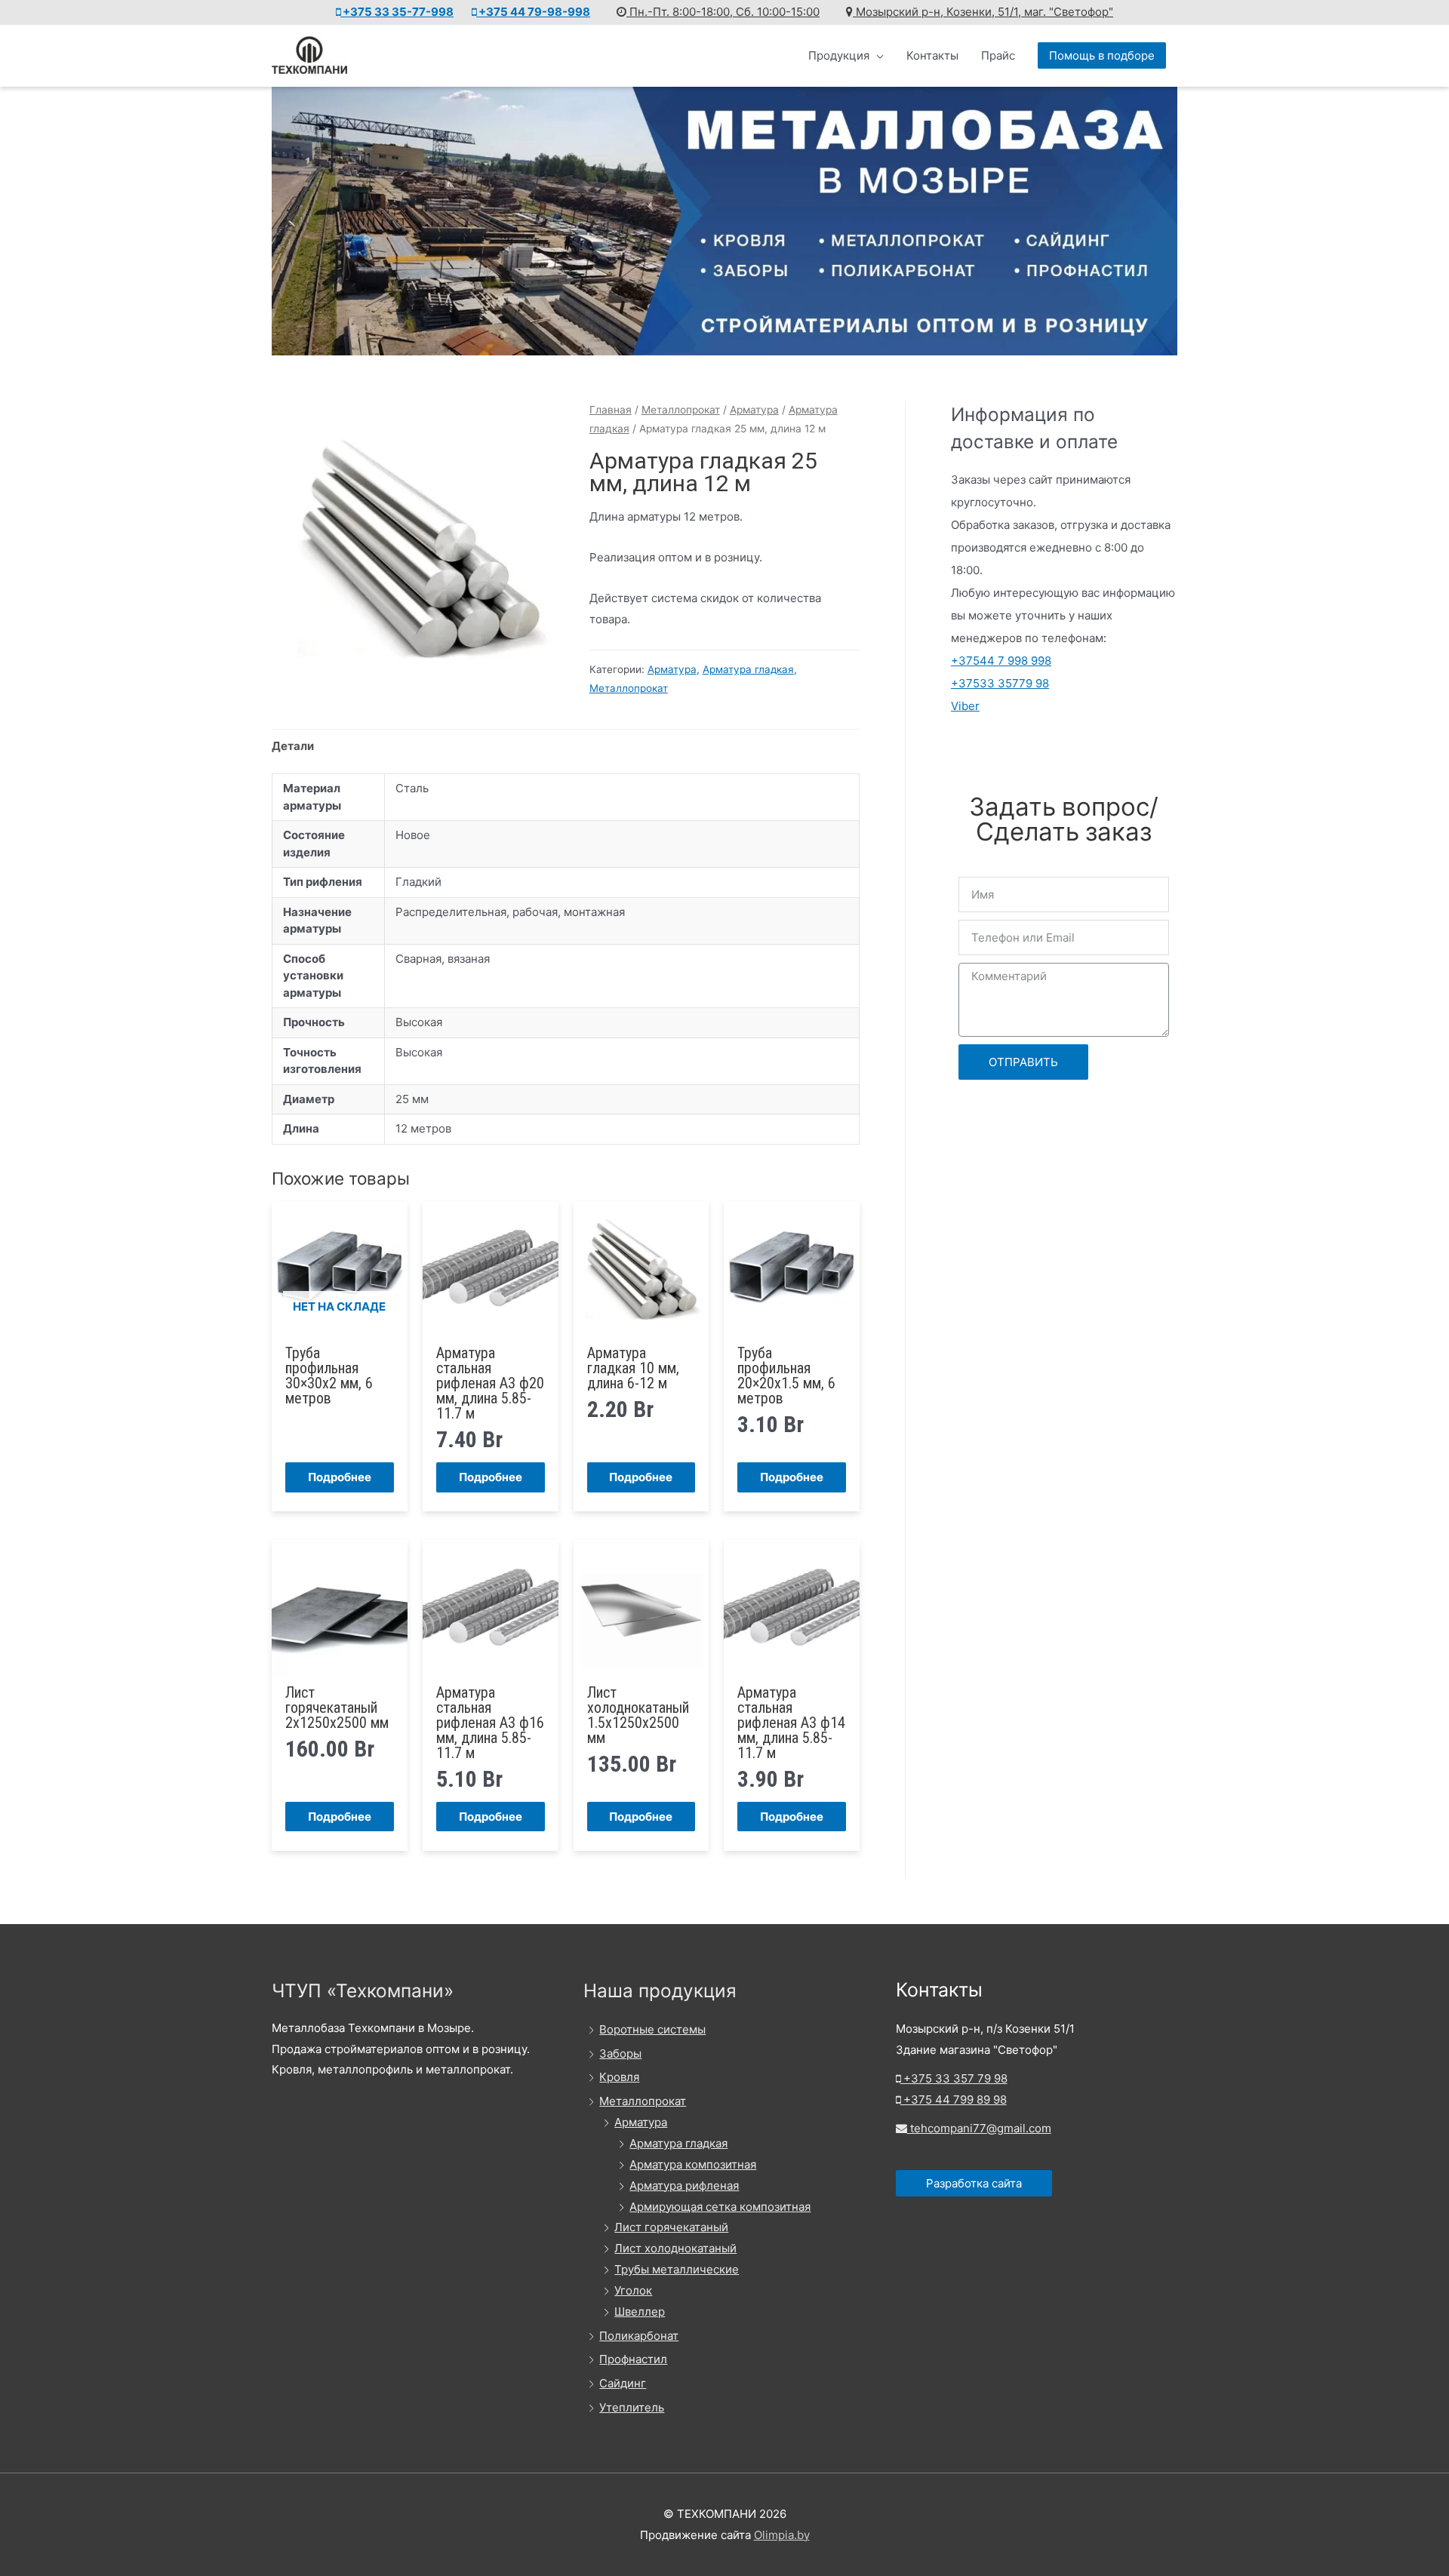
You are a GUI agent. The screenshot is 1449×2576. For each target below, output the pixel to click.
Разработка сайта (974, 2183)
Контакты (932, 55)
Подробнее (340, 1477)
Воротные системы (652, 2029)
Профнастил (633, 2359)
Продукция (839, 55)
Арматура (754, 410)
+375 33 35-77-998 (397, 12)
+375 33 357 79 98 (954, 2078)
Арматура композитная (693, 2164)
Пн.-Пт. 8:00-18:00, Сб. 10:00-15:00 (723, 12)
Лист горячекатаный (671, 2227)
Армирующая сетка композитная (720, 2207)
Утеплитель (632, 2407)
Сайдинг (623, 2383)
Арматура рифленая (684, 2186)
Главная (611, 410)
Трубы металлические (677, 2269)
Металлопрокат (681, 410)
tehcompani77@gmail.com (979, 2128)
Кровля (619, 2077)
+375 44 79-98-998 (533, 12)
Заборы (620, 2053)
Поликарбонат (639, 2336)
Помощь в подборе (1102, 55)
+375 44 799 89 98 (954, 2100)
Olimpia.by (782, 2535)
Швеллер (640, 2312)
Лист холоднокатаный (675, 2248)
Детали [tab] (293, 746)
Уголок (633, 2290)
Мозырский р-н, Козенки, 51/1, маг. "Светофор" (983, 12)
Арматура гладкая (748, 669)
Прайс (998, 55)
